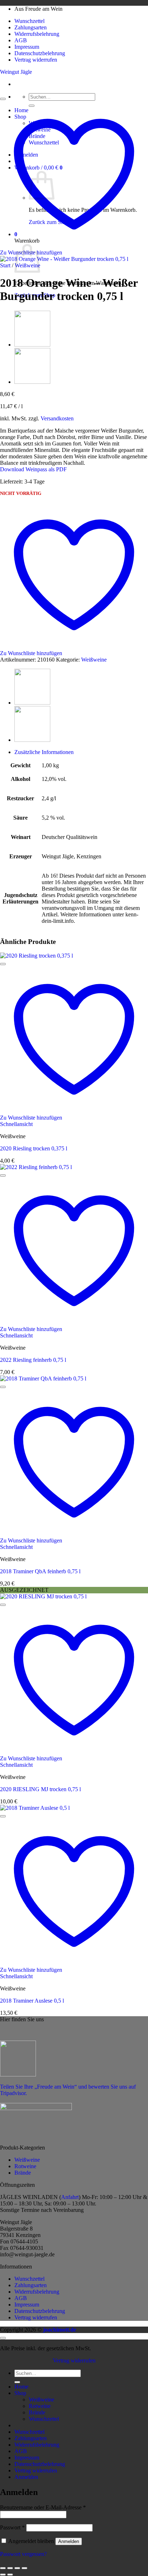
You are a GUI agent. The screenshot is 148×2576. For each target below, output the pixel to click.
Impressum (27, 47)
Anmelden (69, 2541)
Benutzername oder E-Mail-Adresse (43, 2507)
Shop (20, 2393)
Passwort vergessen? (23, 2554)
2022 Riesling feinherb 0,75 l (33, 1360)
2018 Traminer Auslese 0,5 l (32, 2001)
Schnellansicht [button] (16, 1124)
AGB (21, 40)
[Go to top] (3, 2338)
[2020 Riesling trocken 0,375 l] (32, 382)
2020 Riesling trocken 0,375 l (34, 1148)
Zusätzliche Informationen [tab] (44, 752)
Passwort (12, 2527)
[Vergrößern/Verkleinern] (3, 2568)
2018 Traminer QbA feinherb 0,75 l (40, 1571)
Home (21, 2387)
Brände (23, 2173)
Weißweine (94, 660)
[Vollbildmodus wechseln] (10, 2568)
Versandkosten (57, 418)
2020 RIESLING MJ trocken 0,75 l (40, 1789)
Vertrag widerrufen (36, 60)
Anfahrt (70, 2197)
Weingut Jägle (16, 72)
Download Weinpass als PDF (33, 469)
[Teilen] (17, 2568)
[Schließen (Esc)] (24, 2568)
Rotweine (25, 2166)
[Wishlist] (3, 99)
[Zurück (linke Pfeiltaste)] (3, 2575)
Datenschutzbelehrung (40, 53)
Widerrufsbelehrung (37, 34)
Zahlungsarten (31, 27)
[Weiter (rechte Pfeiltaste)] (10, 2575)
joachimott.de (60, 2330)
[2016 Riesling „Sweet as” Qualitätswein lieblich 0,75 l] (32, 345)
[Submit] (17, 2382)
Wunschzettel (29, 21)
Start (5, 265)
